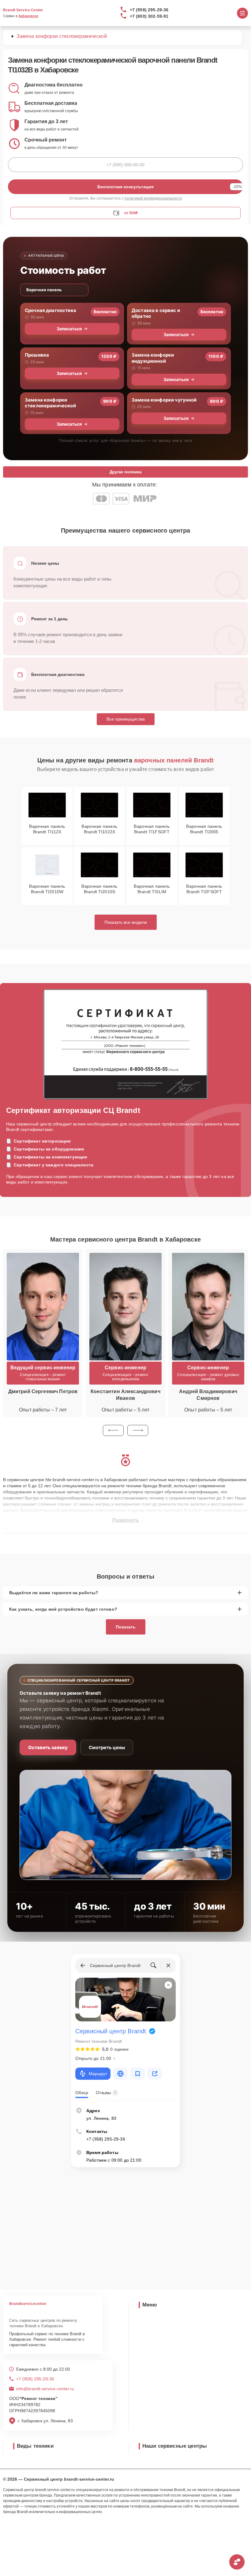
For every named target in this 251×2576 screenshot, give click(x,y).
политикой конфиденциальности (153, 198)
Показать (126, 1627)
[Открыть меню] (242, 13)
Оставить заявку (48, 1747)
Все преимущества (126, 719)
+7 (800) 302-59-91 (149, 16)
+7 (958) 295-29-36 (149, 10)
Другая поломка (125, 472)
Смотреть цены (107, 1747)
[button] (113, 1430)
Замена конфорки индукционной (153, 358)
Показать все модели (126, 922)
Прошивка (37, 355)
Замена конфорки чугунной (164, 400)
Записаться (69, 329)
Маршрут (98, 2074)
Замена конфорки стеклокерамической (50, 403)
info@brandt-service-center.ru (45, 2389)
